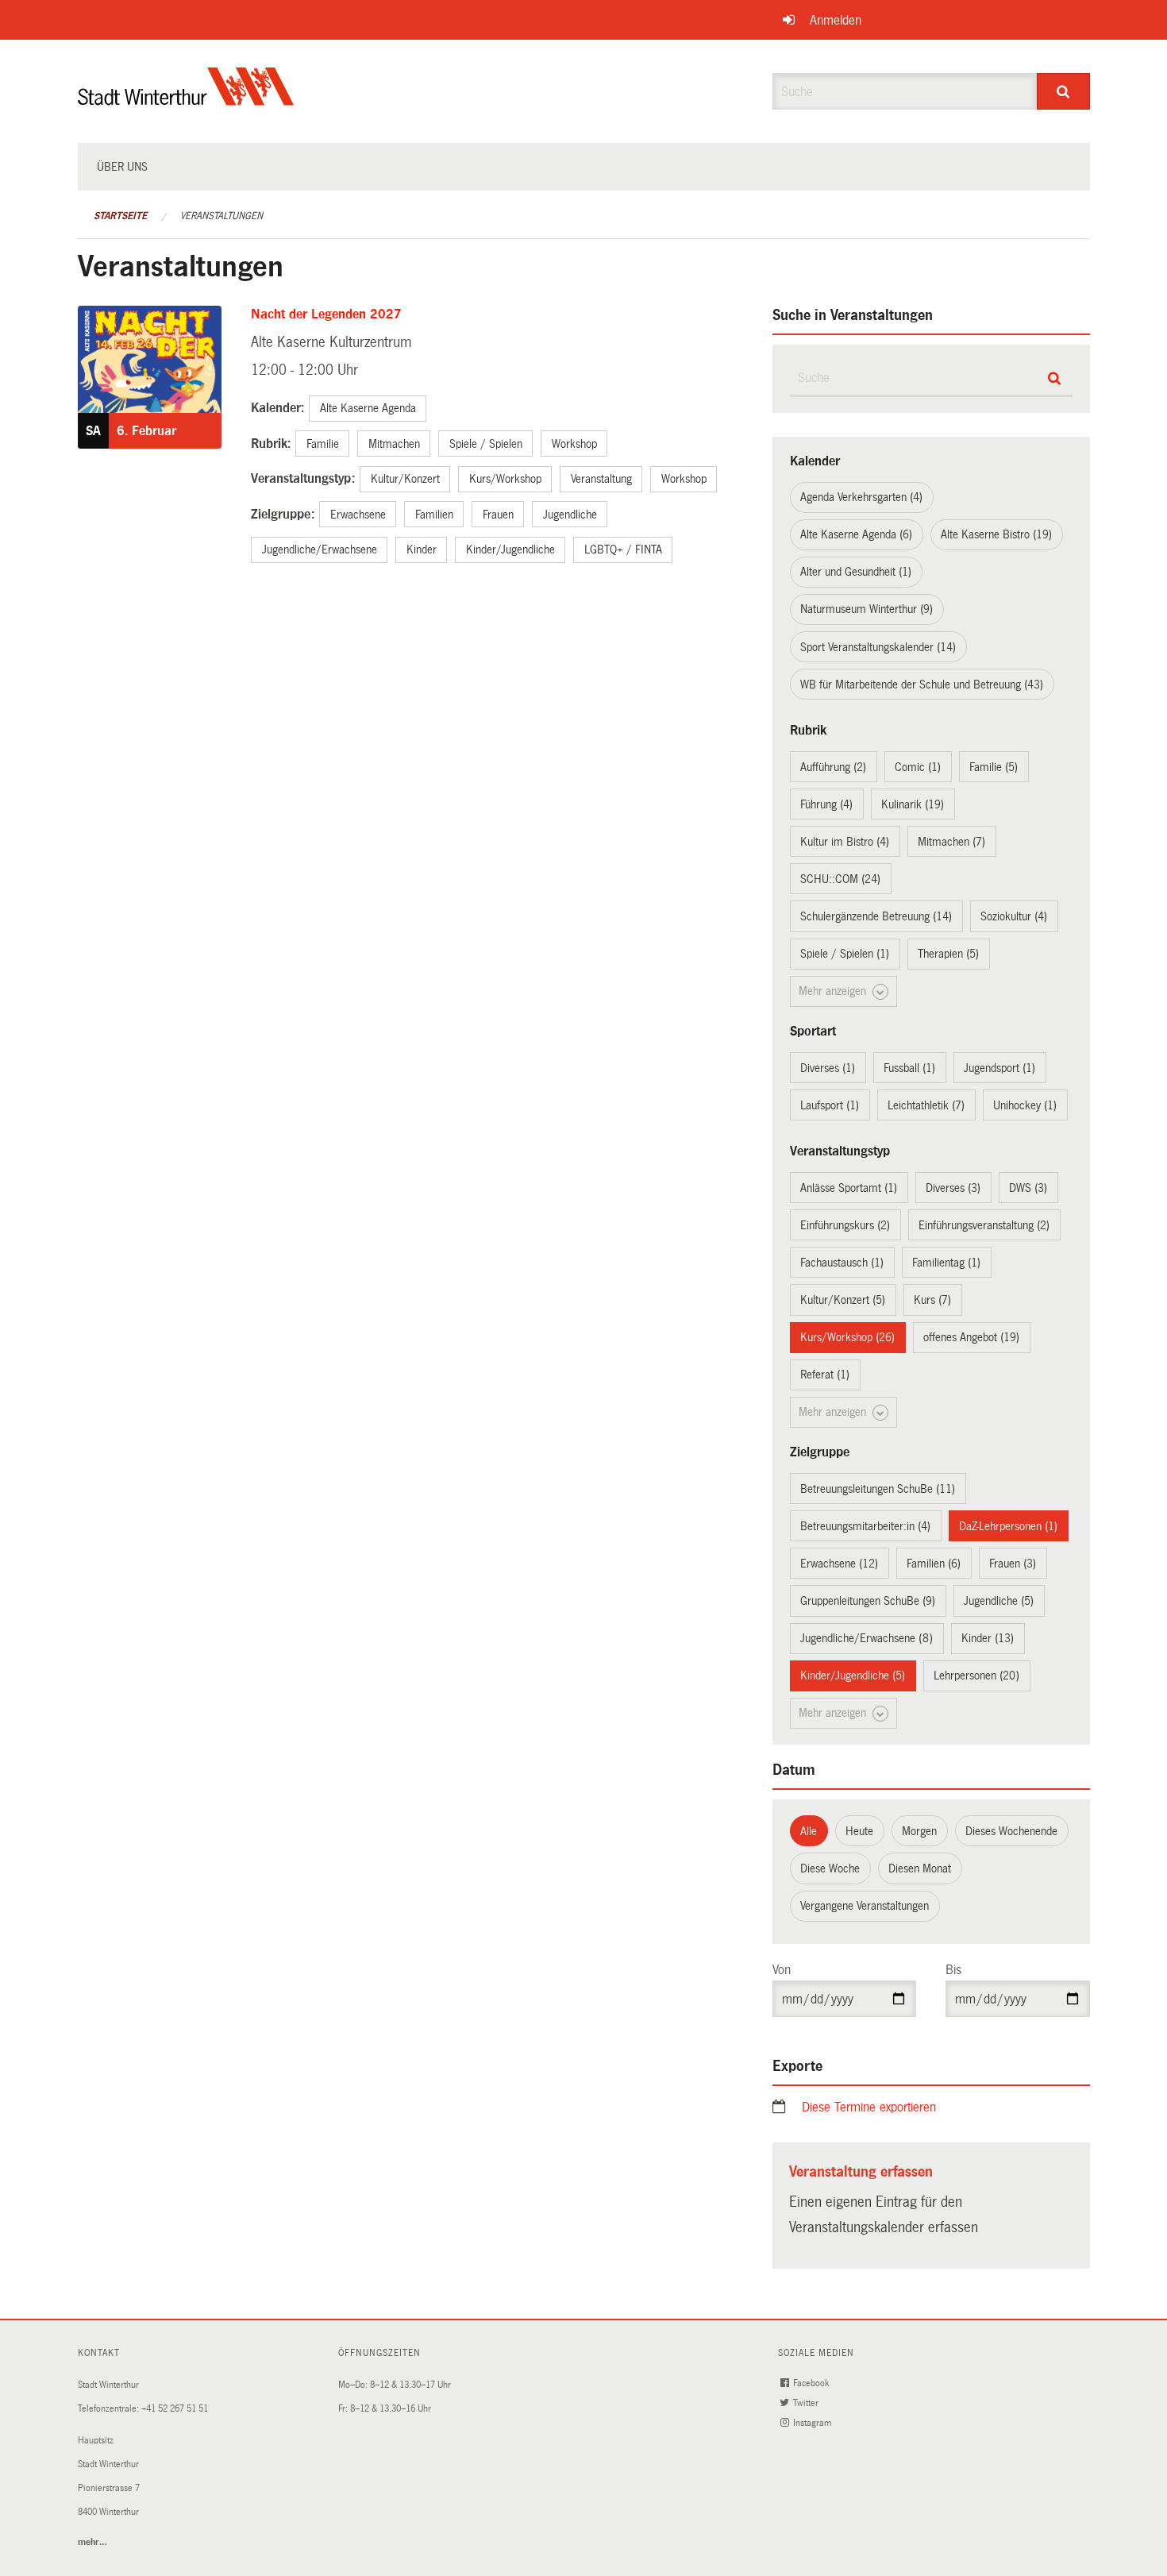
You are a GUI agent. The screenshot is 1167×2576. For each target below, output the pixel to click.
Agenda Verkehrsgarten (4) (861, 497)
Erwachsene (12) (839, 1564)
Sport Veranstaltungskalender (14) (878, 647)
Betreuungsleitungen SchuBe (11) (878, 1489)
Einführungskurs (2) (845, 1225)
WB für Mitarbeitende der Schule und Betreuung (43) (922, 684)
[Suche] (1063, 91)
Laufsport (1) (830, 1105)
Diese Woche (830, 1868)
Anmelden (836, 20)
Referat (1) (825, 1375)
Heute (859, 1831)
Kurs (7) (932, 1300)
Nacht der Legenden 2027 (326, 314)
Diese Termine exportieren (869, 2107)
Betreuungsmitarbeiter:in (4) (865, 1526)
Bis (953, 1970)
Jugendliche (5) (999, 1601)
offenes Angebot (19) (971, 1337)
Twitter (807, 2403)
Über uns (122, 167)
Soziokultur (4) (1014, 916)
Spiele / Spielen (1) (845, 954)
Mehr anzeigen (834, 991)
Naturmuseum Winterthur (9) (867, 609)
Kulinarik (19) (913, 804)
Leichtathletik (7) (926, 1105)
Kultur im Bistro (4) (845, 842)
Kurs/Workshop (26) (847, 1337)
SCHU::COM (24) (840, 879)
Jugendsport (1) (999, 1068)
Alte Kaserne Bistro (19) (996, 534)
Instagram (813, 2423)
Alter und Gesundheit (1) (856, 572)
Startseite (120, 216)
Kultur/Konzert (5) (843, 1300)
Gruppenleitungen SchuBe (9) (868, 1601)
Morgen (919, 1831)
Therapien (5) (948, 954)
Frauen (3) (1013, 1564)
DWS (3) (1028, 1188)
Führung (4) (826, 804)
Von (782, 1970)
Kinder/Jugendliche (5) (853, 1676)
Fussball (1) (909, 1068)
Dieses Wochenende (1011, 1831)
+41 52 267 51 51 (175, 2409)
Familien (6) (934, 1564)
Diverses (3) (953, 1188)
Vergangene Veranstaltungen (865, 1906)
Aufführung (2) (833, 767)
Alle (809, 1831)
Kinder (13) (988, 1638)
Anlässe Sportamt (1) (849, 1188)
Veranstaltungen (221, 216)
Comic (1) (918, 767)
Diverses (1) (828, 1068)
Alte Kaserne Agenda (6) (856, 534)
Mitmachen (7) (951, 842)
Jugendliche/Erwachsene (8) (867, 1638)
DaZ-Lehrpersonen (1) (1008, 1526)
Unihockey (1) (1025, 1105)
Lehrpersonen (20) (976, 1676)
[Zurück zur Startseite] (186, 100)
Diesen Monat (920, 1868)
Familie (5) (994, 767)
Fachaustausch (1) (842, 1263)
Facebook (812, 2383)
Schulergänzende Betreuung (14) (876, 916)
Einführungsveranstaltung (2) (984, 1225)
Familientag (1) (946, 1263)
